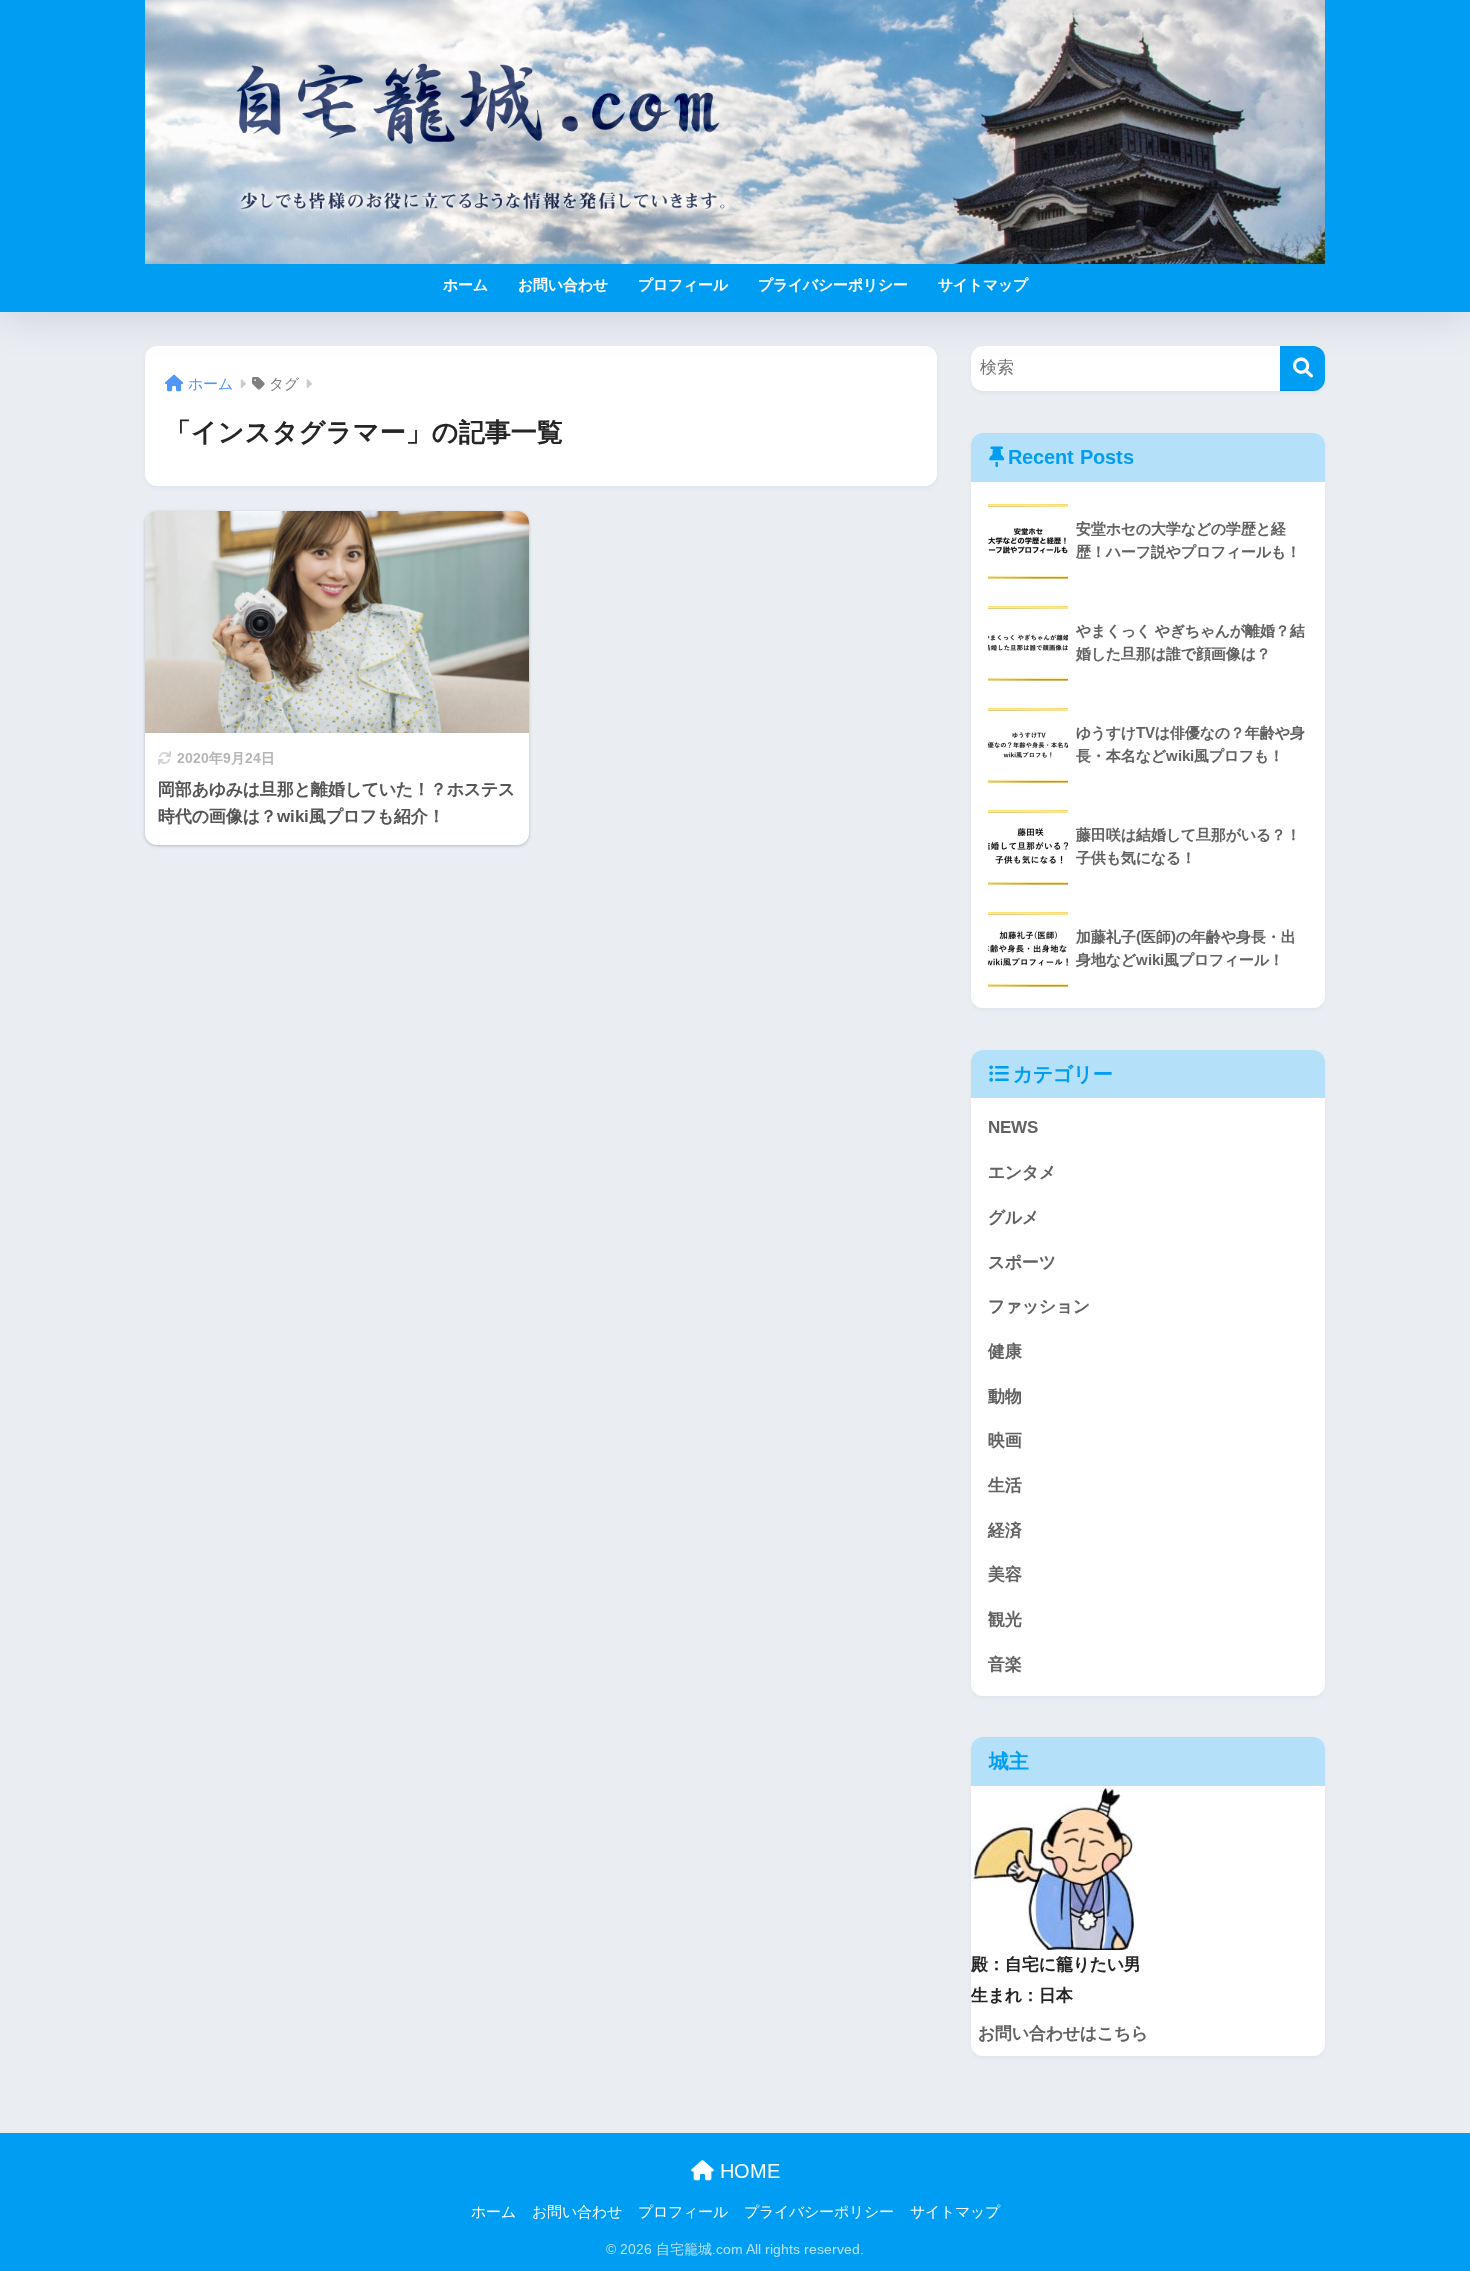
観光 (1005, 1619)
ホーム (465, 284)
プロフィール (683, 284)
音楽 (1005, 1664)
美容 (1005, 1574)
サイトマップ (983, 284)
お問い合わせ (563, 284)
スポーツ (1022, 1262)
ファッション (1039, 1306)
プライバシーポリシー (833, 284)
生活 (1005, 1485)
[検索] (1302, 368)
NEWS (1013, 1127)
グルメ (1013, 1217)
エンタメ (1022, 1172)
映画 (1005, 1440)
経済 (1005, 1530)
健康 (1005, 1351)
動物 (1005, 1396)
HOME (747, 2171)
